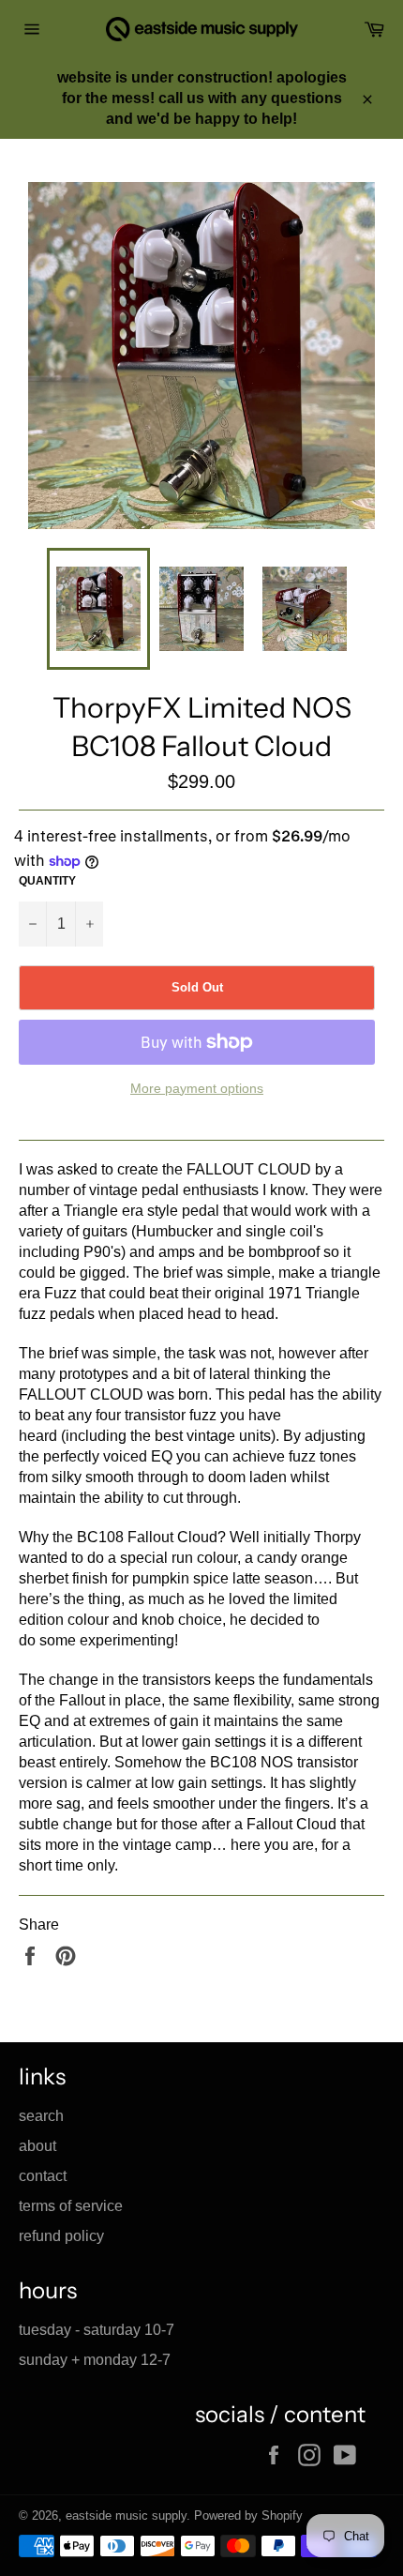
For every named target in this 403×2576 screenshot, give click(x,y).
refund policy (61, 2236)
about (37, 2146)
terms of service (71, 2206)
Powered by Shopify (248, 2515)
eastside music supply (126, 2515)
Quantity (47, 881)
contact (43, 2176)
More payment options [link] (197, 1088)
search (41, 2116)
